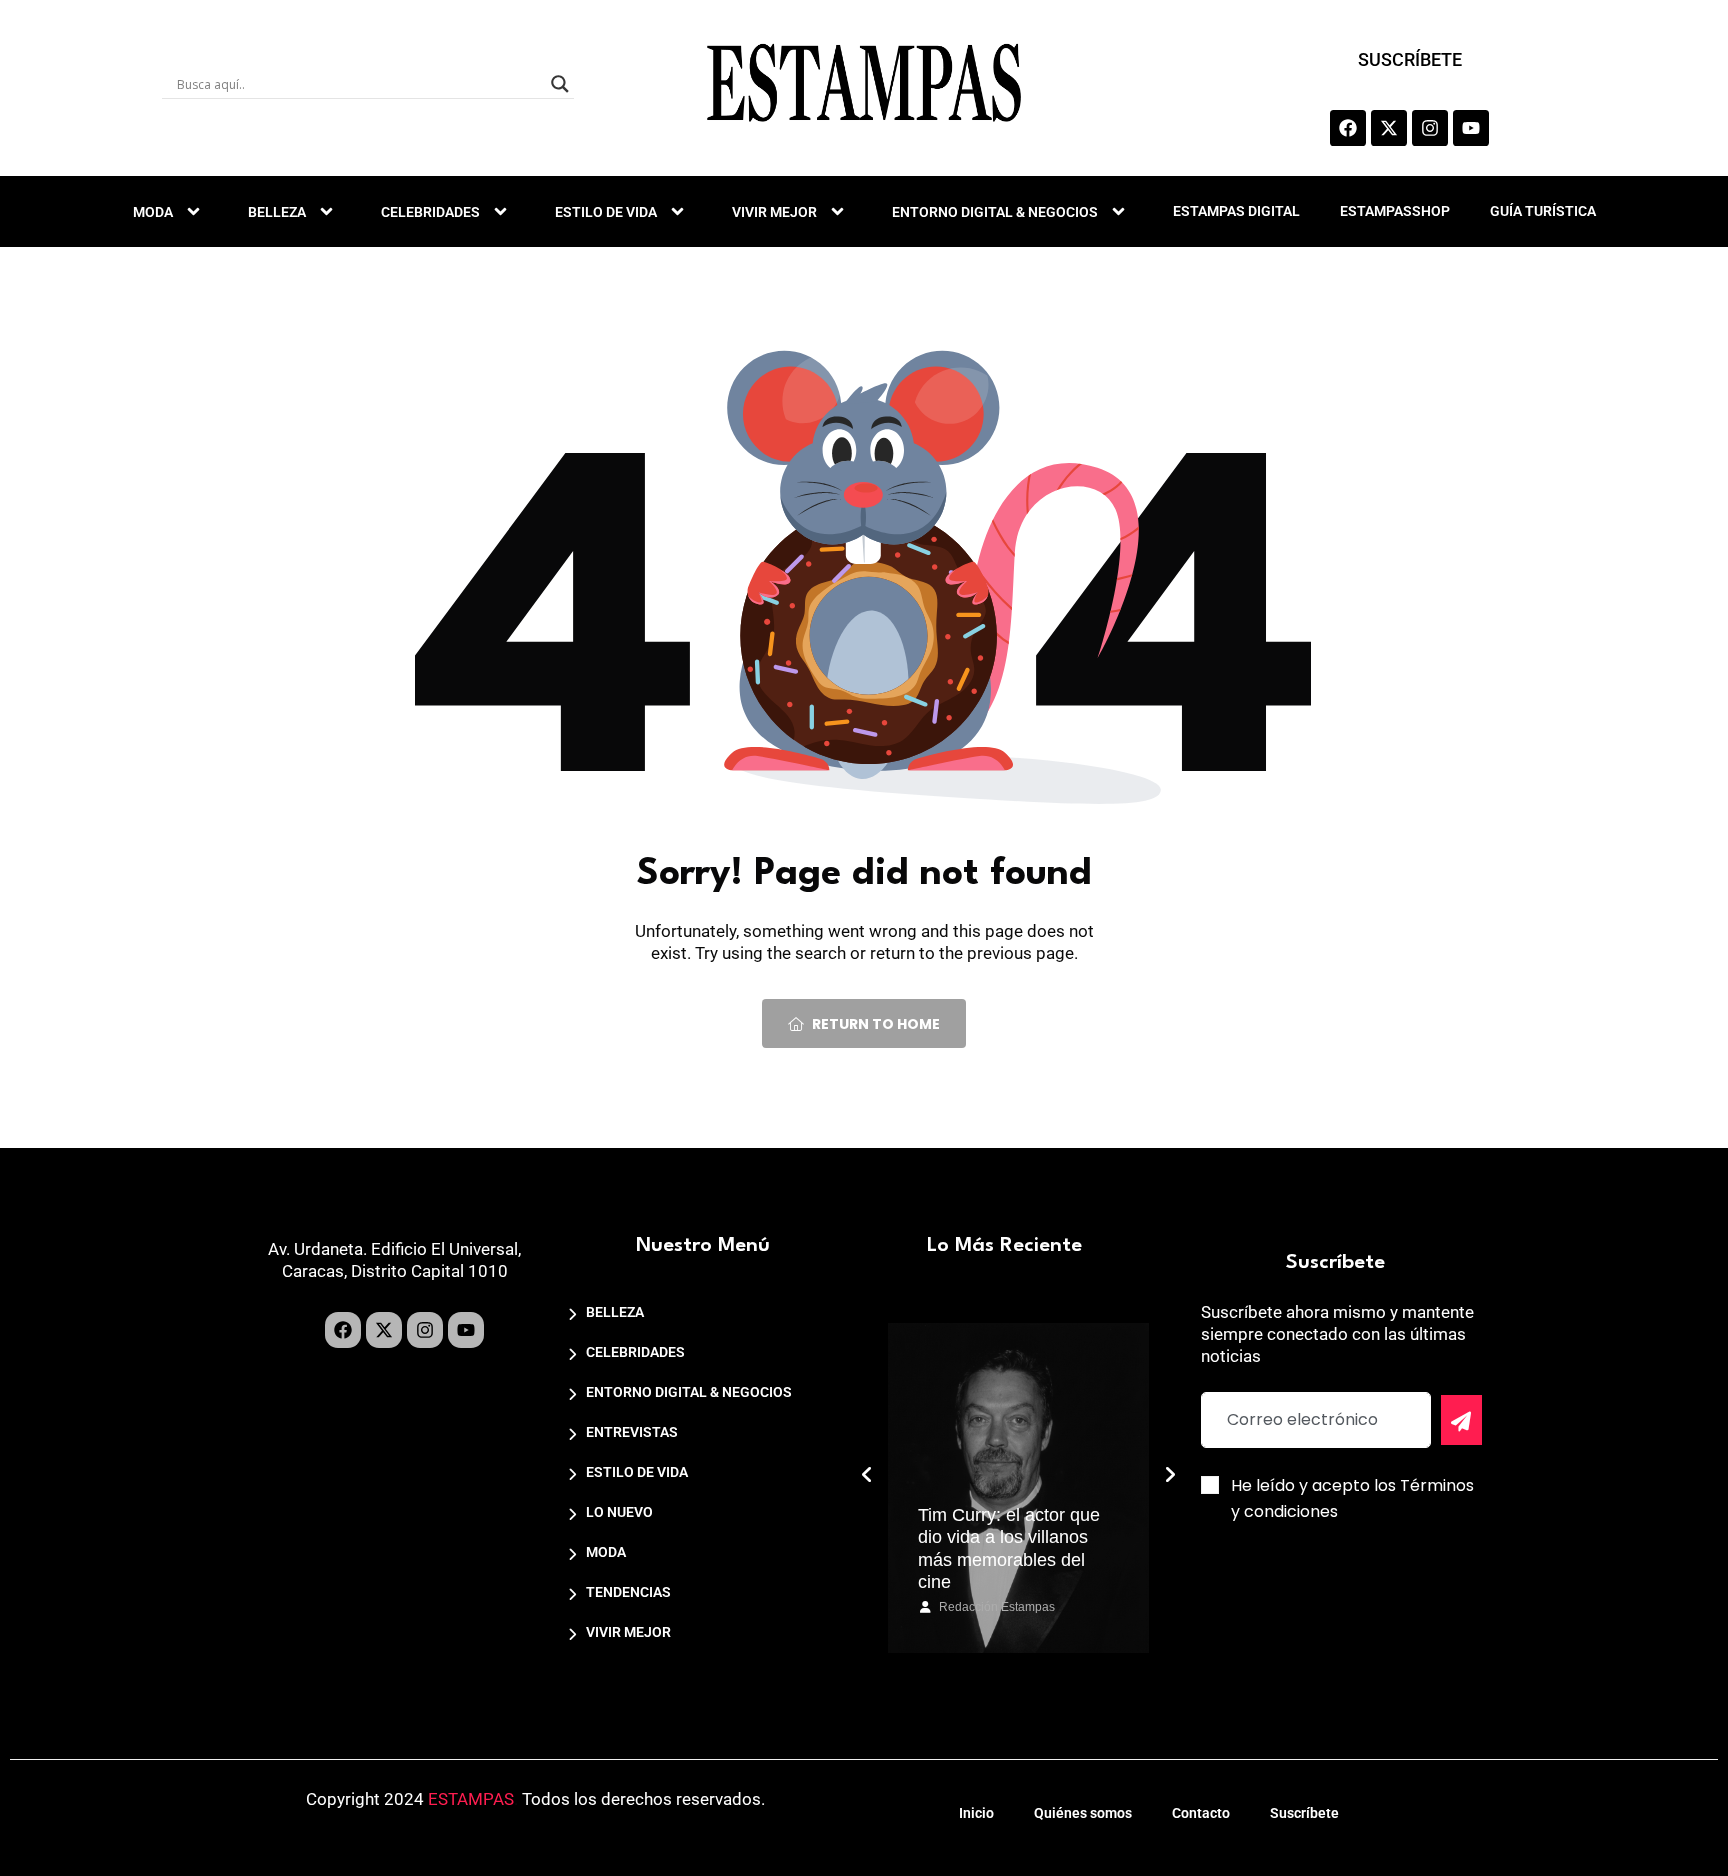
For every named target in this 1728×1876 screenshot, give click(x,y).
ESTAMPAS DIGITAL (1236, 211)
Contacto (1201, 1813)
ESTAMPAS (471, 1799)
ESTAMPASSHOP (1395, 211)
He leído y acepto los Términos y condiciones (1352, 1498)
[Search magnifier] (560, 84)
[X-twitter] (1389, 128)
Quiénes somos (1083, 1813)
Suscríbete (1304, 1813)
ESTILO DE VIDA (606, 212)
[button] (867, 1475)
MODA (153, 212)
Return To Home (876, 1024)
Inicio (976, 1813)
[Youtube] (1471, 128)
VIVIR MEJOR (774, 212)
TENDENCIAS (628, 1592)
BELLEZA (277, 212)
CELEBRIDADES (430, 212)
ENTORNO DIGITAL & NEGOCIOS (995, 212)
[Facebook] (1348, 128)
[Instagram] (1430, 128)
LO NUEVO (619, 1512)
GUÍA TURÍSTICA (1543, 211)
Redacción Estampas (997, 1607)
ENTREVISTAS (632, 1432)
